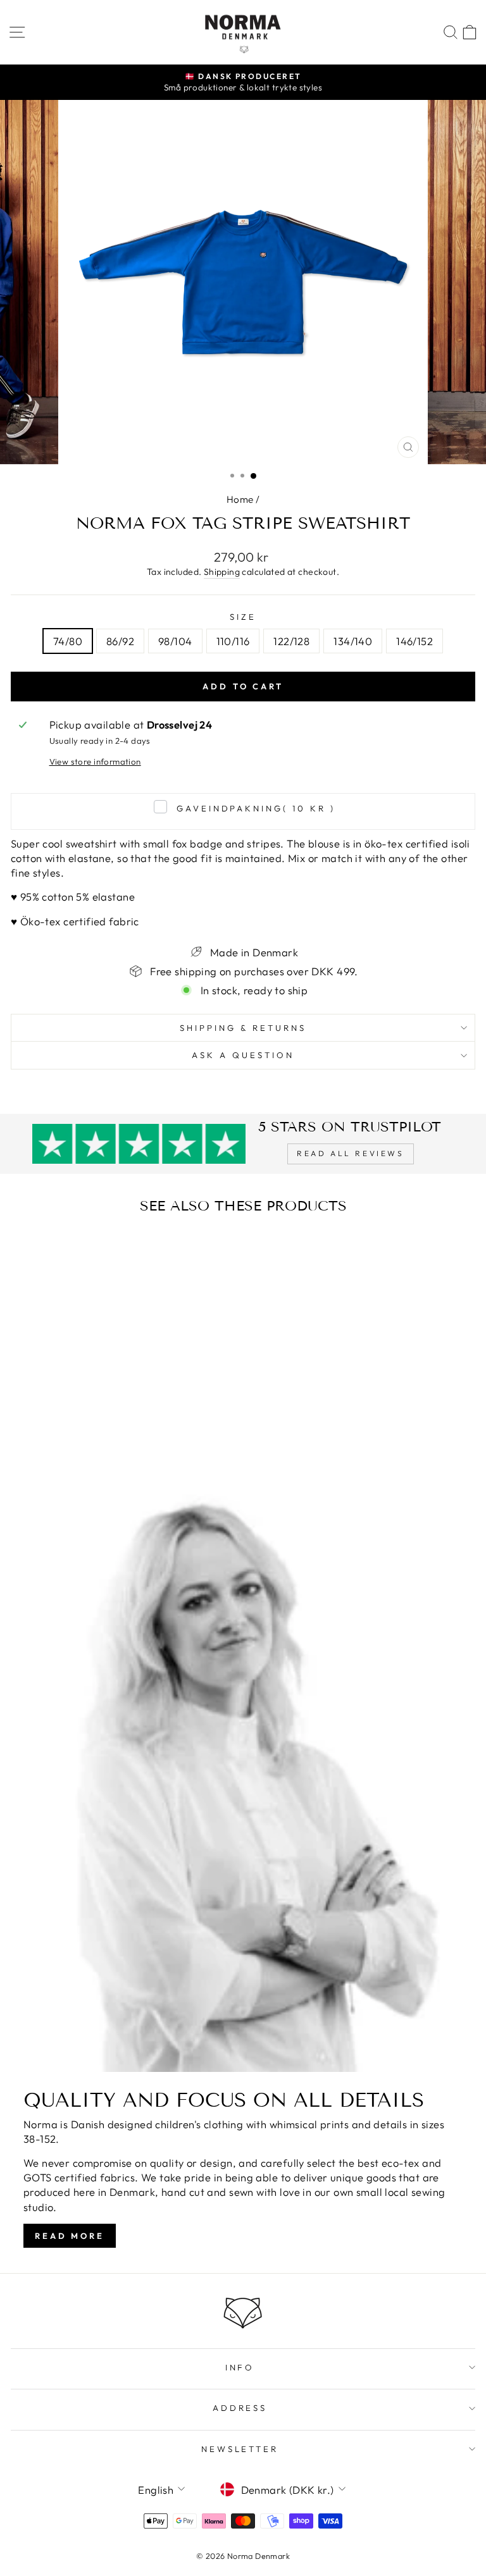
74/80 (68, 641)
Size (243, 617)
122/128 (291, 641)
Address (240, 2408)
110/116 (233, 641)
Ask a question (243, 1055)
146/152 (414, 641)
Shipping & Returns (243, 1028)
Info (240, 2367)
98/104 (175, 641)
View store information (95, 761)
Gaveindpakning (256, 808)
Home (240, 499)
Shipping (222, 572)
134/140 (353, 641)
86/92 (120, 641)
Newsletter (240, 2449)
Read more (70, 2236)
